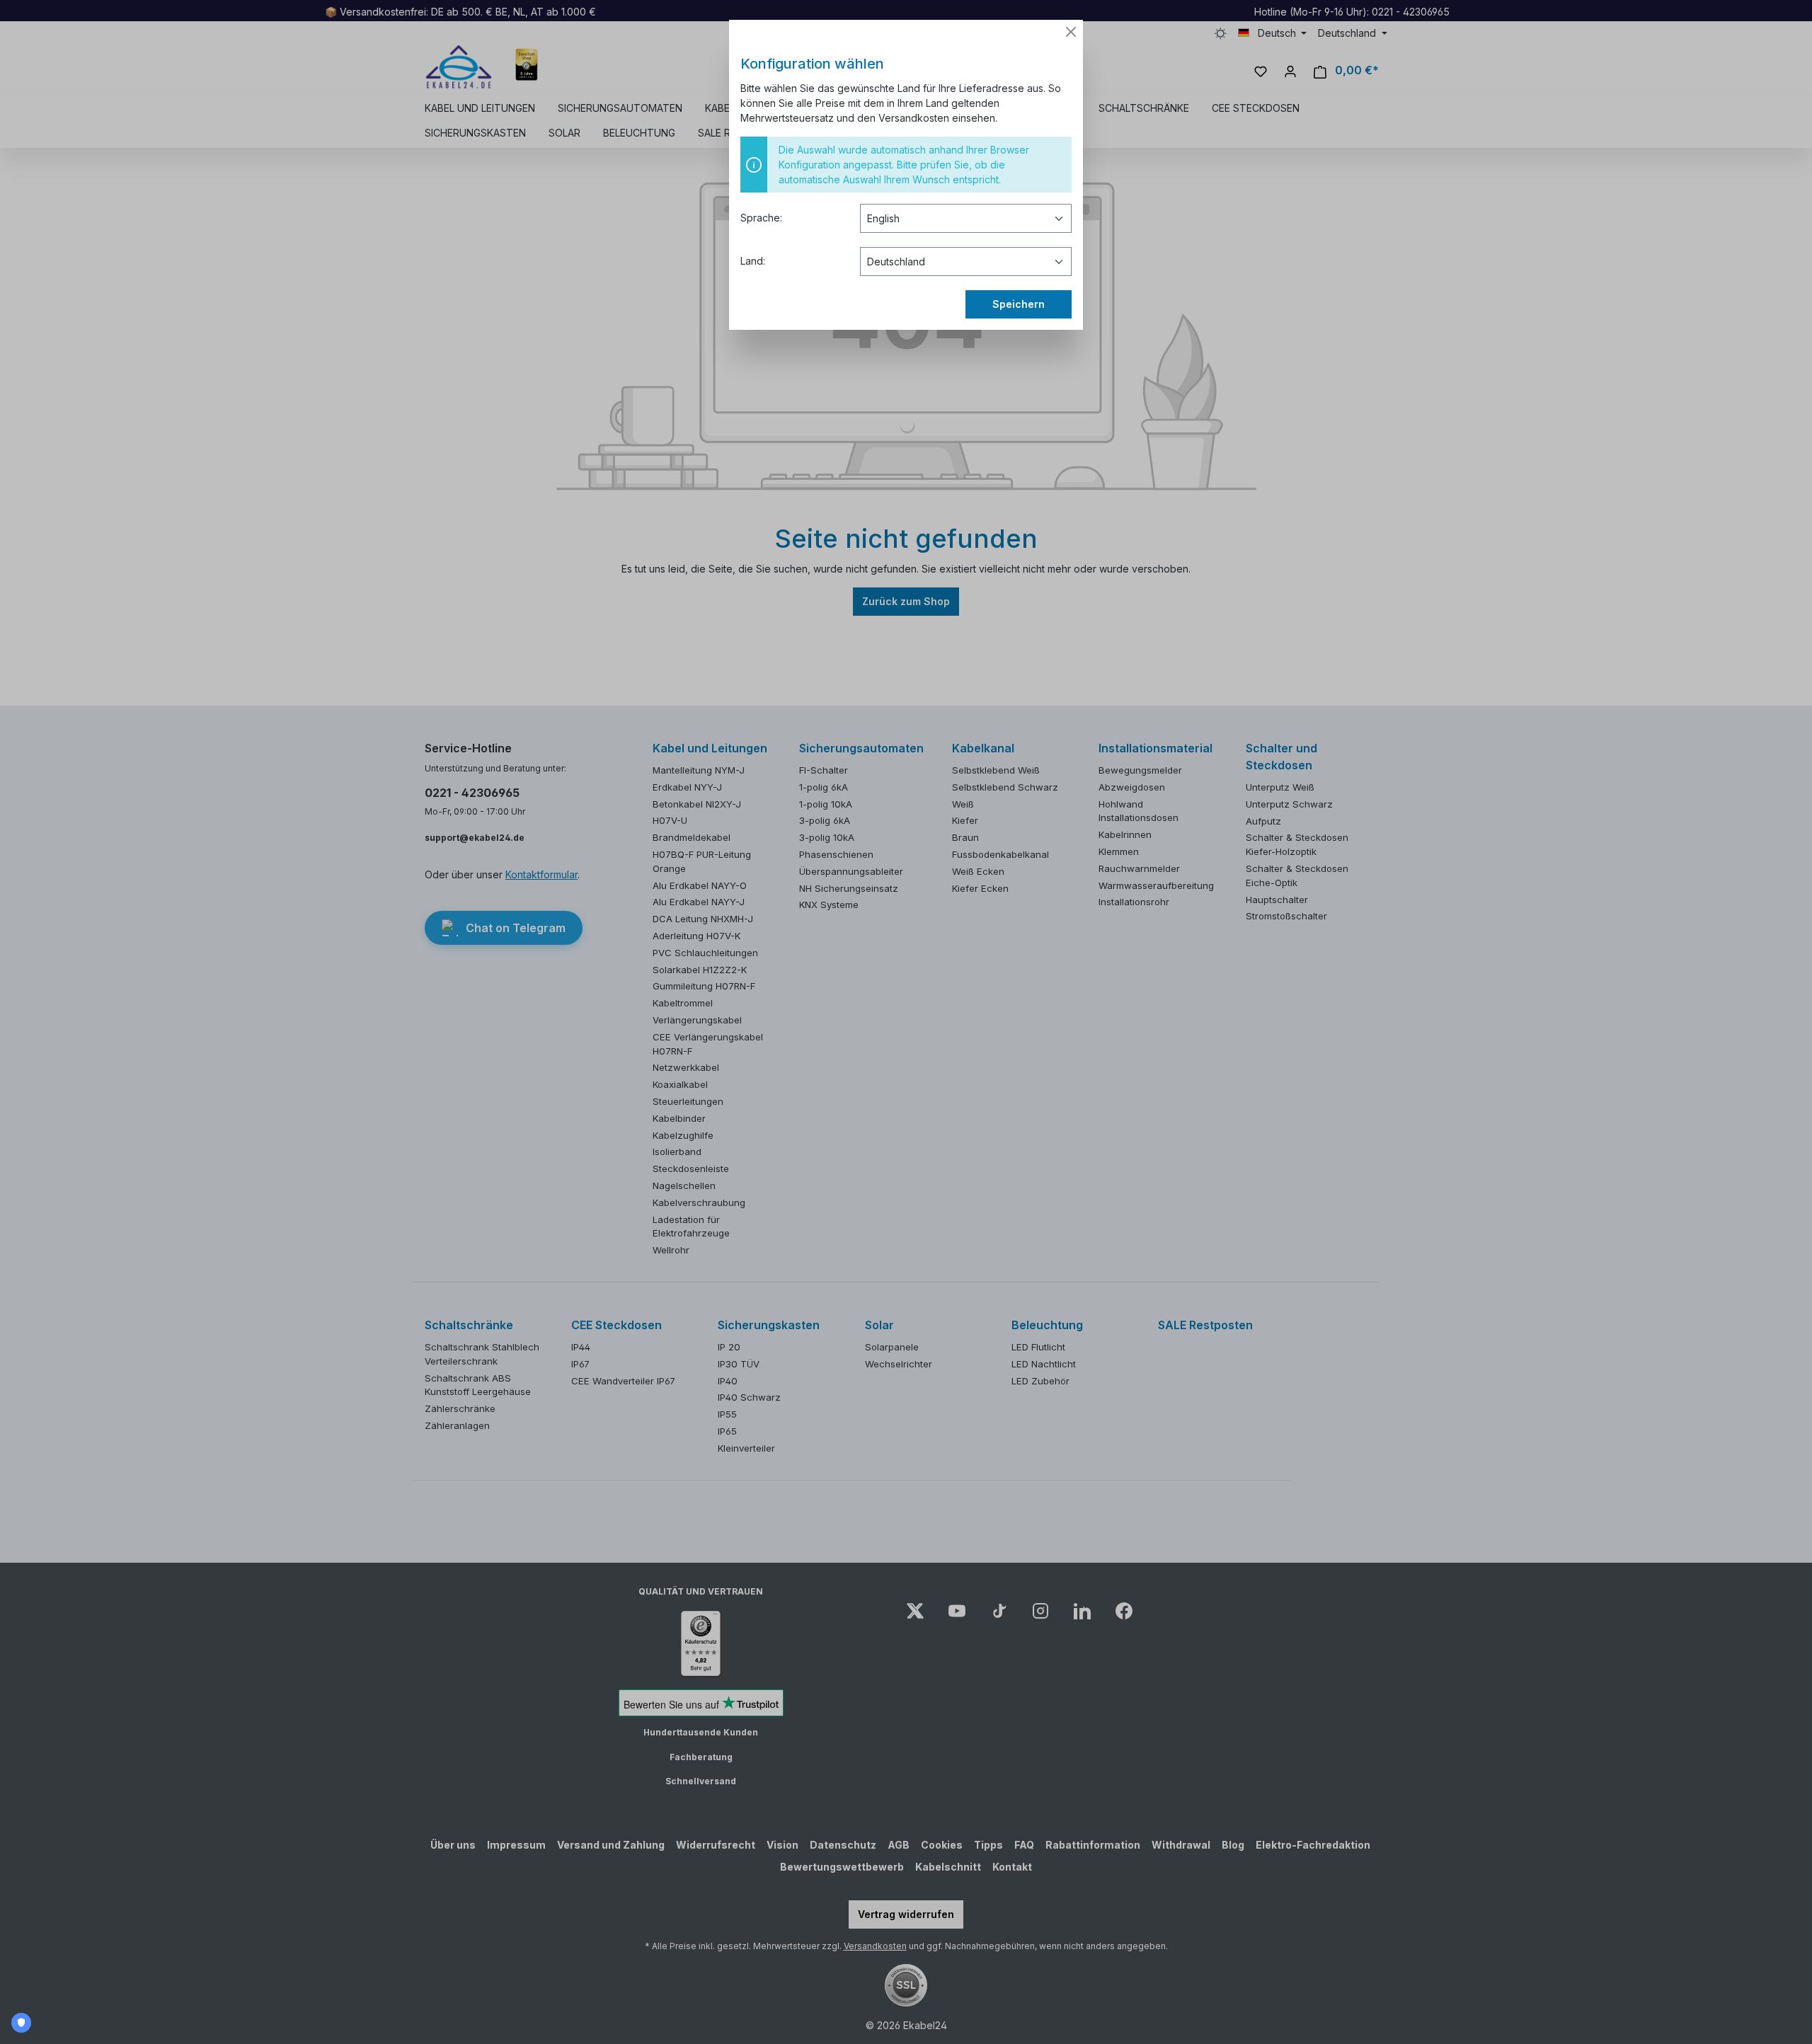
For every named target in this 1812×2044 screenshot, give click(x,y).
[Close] (1071, 32)
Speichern (1019, 304)
